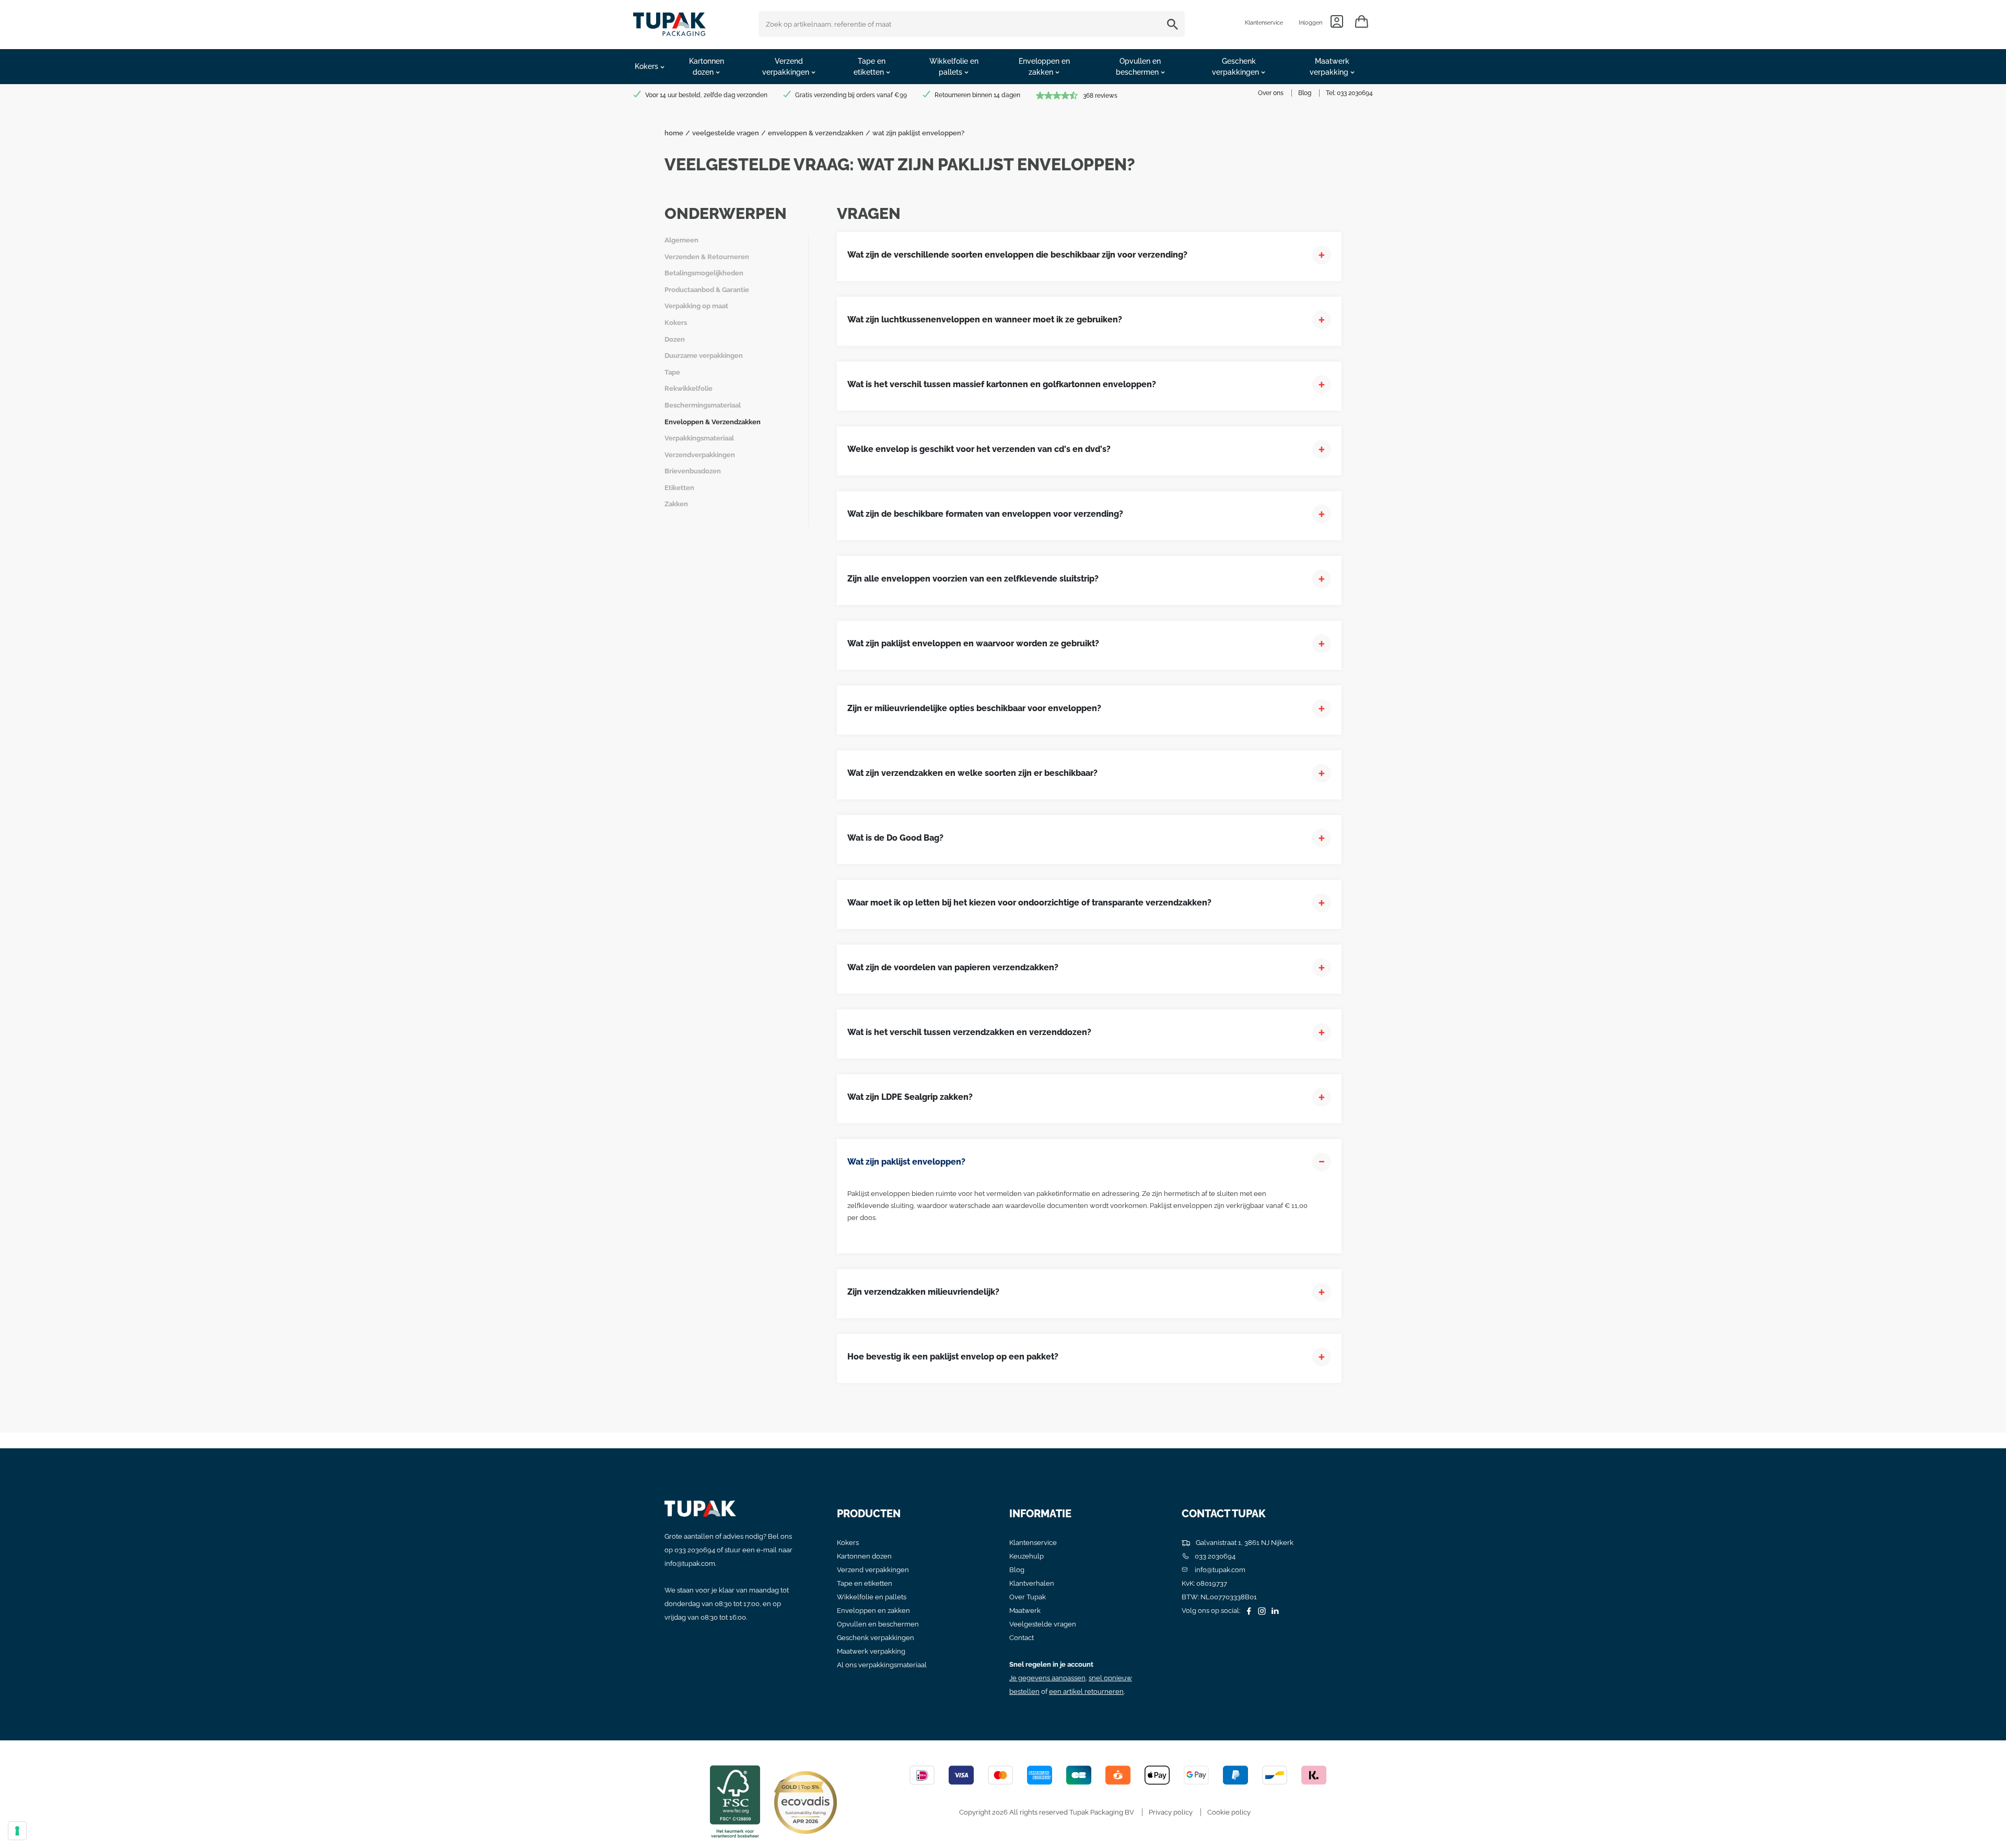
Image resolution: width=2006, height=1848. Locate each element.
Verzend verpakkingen (873, 1570)
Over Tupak (1028, 1597)
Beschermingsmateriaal (703, 405)
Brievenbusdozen (693, 471)
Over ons (1271, 93)
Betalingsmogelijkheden (704, 273)
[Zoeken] (1174, 24)
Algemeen (681, 240)
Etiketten (679, 488)
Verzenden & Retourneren (707, 257)
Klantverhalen (1032, 1583)
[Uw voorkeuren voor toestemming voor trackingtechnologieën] (17, 1831)
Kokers (676, 323)
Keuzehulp (1027, 1556)
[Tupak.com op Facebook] (1247, 1611)
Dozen (675, 339)
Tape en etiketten (865, 1583)
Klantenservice (1264, 23)
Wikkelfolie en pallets (872, 1597)
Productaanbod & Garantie (707, 290)
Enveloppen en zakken (873, 1611)
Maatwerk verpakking (871, 1651)
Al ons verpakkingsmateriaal (882, 1665)
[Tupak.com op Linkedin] (1274, 1611)
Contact (1022, 1638)
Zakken (676, 504)
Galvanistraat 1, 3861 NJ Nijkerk (1244, 1543)
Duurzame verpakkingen (704, 356)
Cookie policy (1229, 1812)
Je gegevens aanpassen (1047, 1678)
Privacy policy (1171, 1812)
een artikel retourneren (1086, 1692)
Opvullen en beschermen (878, 1624)
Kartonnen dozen (864, 1556)
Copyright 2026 (983, 1812)
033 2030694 (1355, 93)
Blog (1305, 93)
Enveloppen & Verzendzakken (713, 422)
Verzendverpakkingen (700, 455)
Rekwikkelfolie (689, 388)
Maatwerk (1025, 1611)
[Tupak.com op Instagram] (1261, 1611)
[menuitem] (650, 67)
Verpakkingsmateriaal (699, 438)
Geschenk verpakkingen (876, 1638)
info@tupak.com (690, 1564)
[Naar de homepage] (669, 22)
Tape (672, 372)
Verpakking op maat (696, 306)
